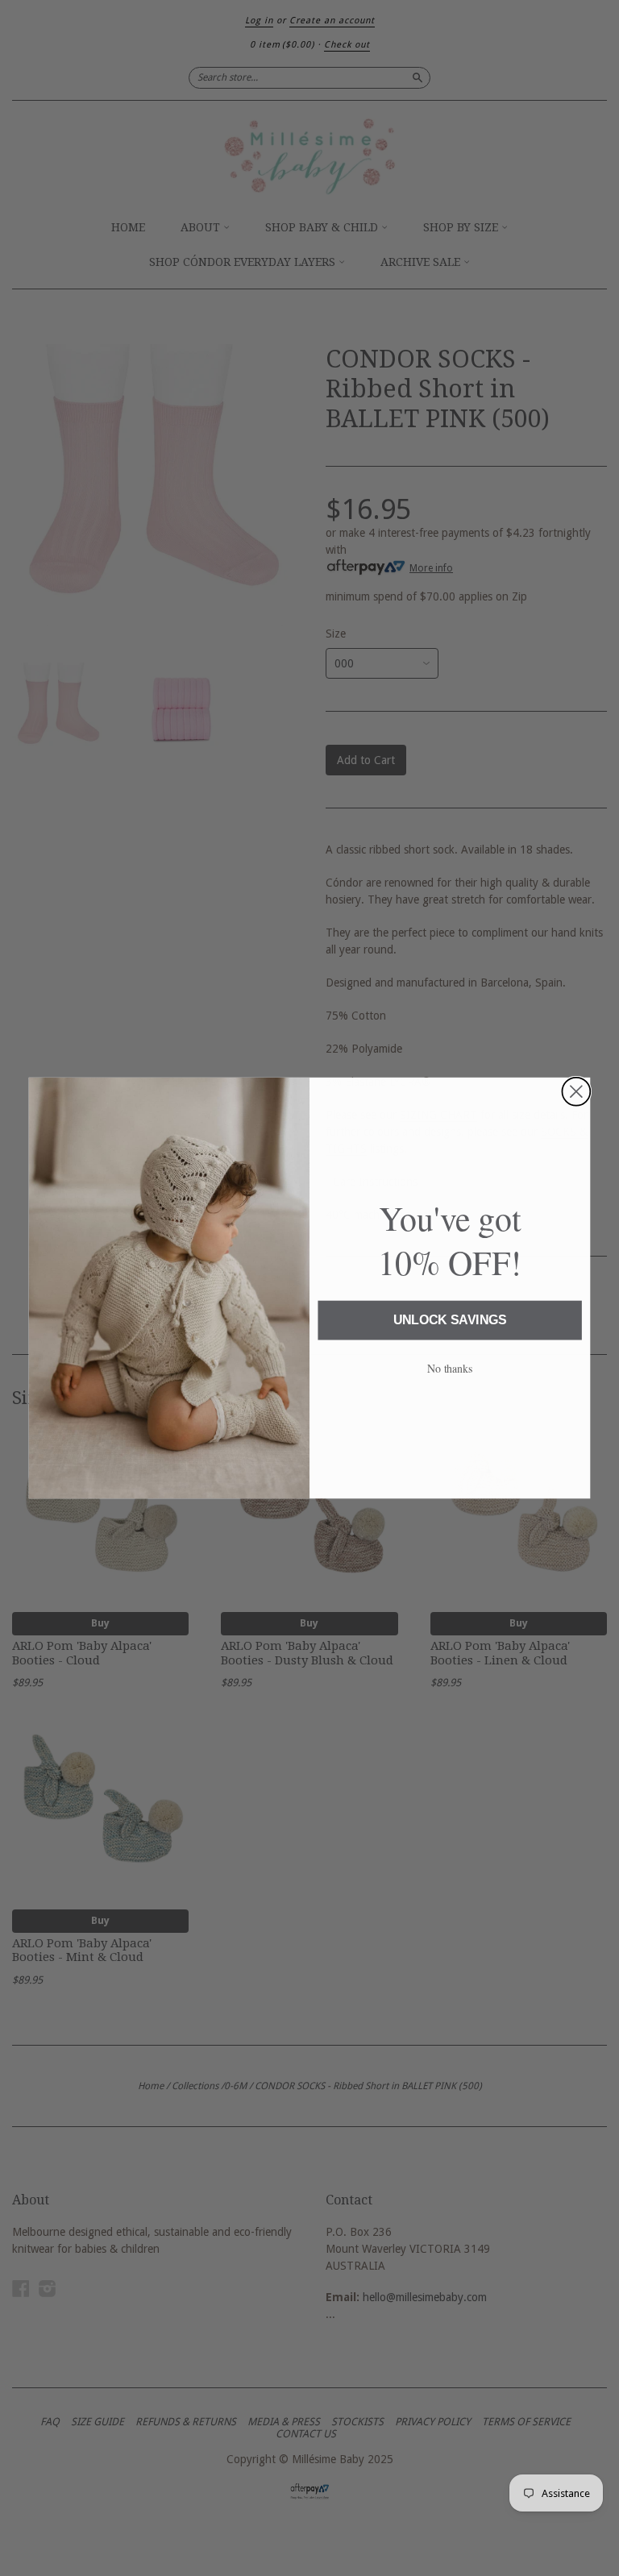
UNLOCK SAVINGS (450, 1321)
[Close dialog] (576, 1092)
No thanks (450, 1368)
